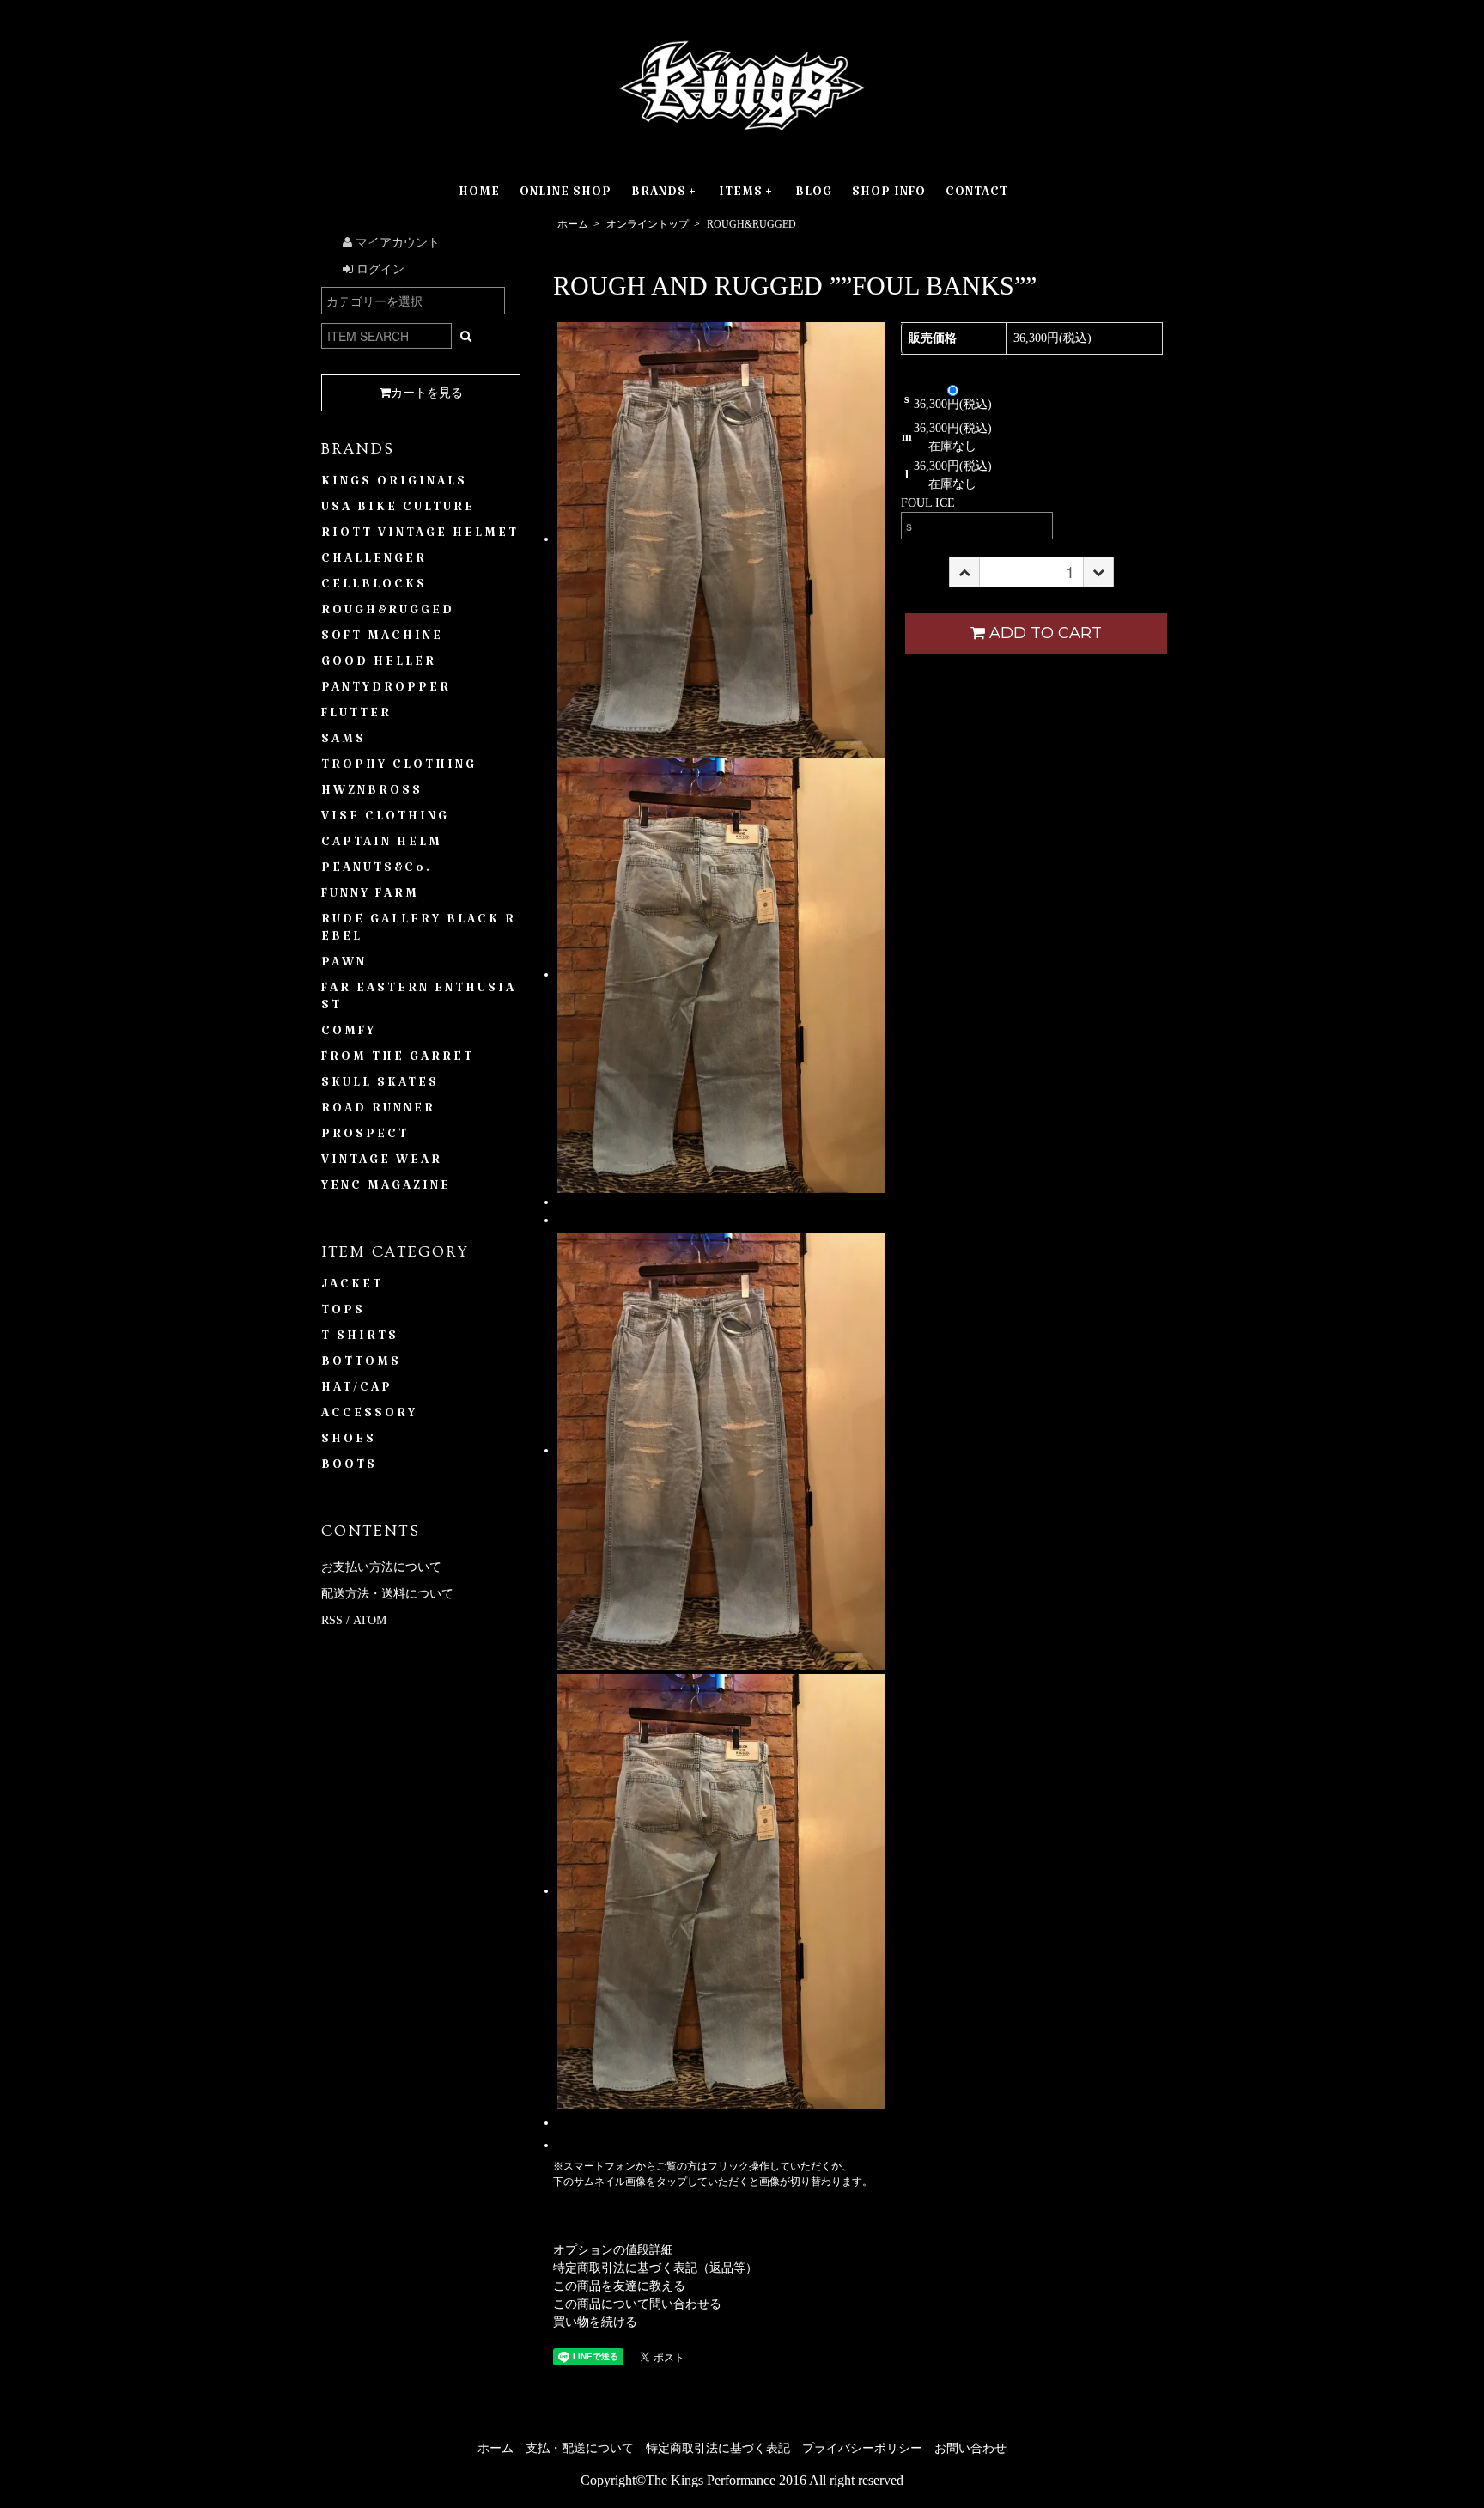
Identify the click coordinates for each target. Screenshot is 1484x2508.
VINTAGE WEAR (382, 1163)
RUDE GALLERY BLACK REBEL (419, 931)
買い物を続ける (595, 2322)
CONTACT (977, 195)
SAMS (344, 742)
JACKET (352, 1287)
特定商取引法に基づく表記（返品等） (655, 2268)
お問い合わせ (970, 2448)
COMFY (349, 1034)
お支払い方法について (381, 1567)
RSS (332, 1620)
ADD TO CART (1046, 633)
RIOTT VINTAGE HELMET (420, 536)
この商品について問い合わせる (637, 2304)
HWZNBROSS (372, 794)
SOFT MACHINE (382, 639)
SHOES (349, 1442)
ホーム (573, 224)
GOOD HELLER (379, 665)
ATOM (370, 1620)
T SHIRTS (360, 1339)
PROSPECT (365, 1137)
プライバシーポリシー (862, 2448)
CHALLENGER (374, 562)
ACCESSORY (369, 1416)
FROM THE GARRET (398, 1060)
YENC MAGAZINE (386, 1189)
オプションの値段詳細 (613, 2250)
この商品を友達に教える (619, 2286)
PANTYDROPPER (386, 691)
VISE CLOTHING (385, 819)
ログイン (379, 269)
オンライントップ (648, 224)
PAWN (344, 965)
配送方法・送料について (387, 1594)
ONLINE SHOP (566, 195)
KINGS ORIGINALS (394, 484)
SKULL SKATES (380, 1086)
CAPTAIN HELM (382, 845)
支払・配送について (580, 2448)
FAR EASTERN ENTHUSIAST (419, 1000)
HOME (479, 195)
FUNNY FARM (370, 897)
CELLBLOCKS (374, 587)
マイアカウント (396, 243)
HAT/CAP (357, 1391)
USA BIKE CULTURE (398, 510)
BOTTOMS (361, 1365)
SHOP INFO (889, 195)
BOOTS (349, 1468)
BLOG (814, 195)
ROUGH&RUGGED (751, 224)
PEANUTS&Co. (377, 871)
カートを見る (427, 393)
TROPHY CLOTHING (399, 768)
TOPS (343, 1313)
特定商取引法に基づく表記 (718, 2448)
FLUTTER (356, 716)
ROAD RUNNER (378, 1111)
